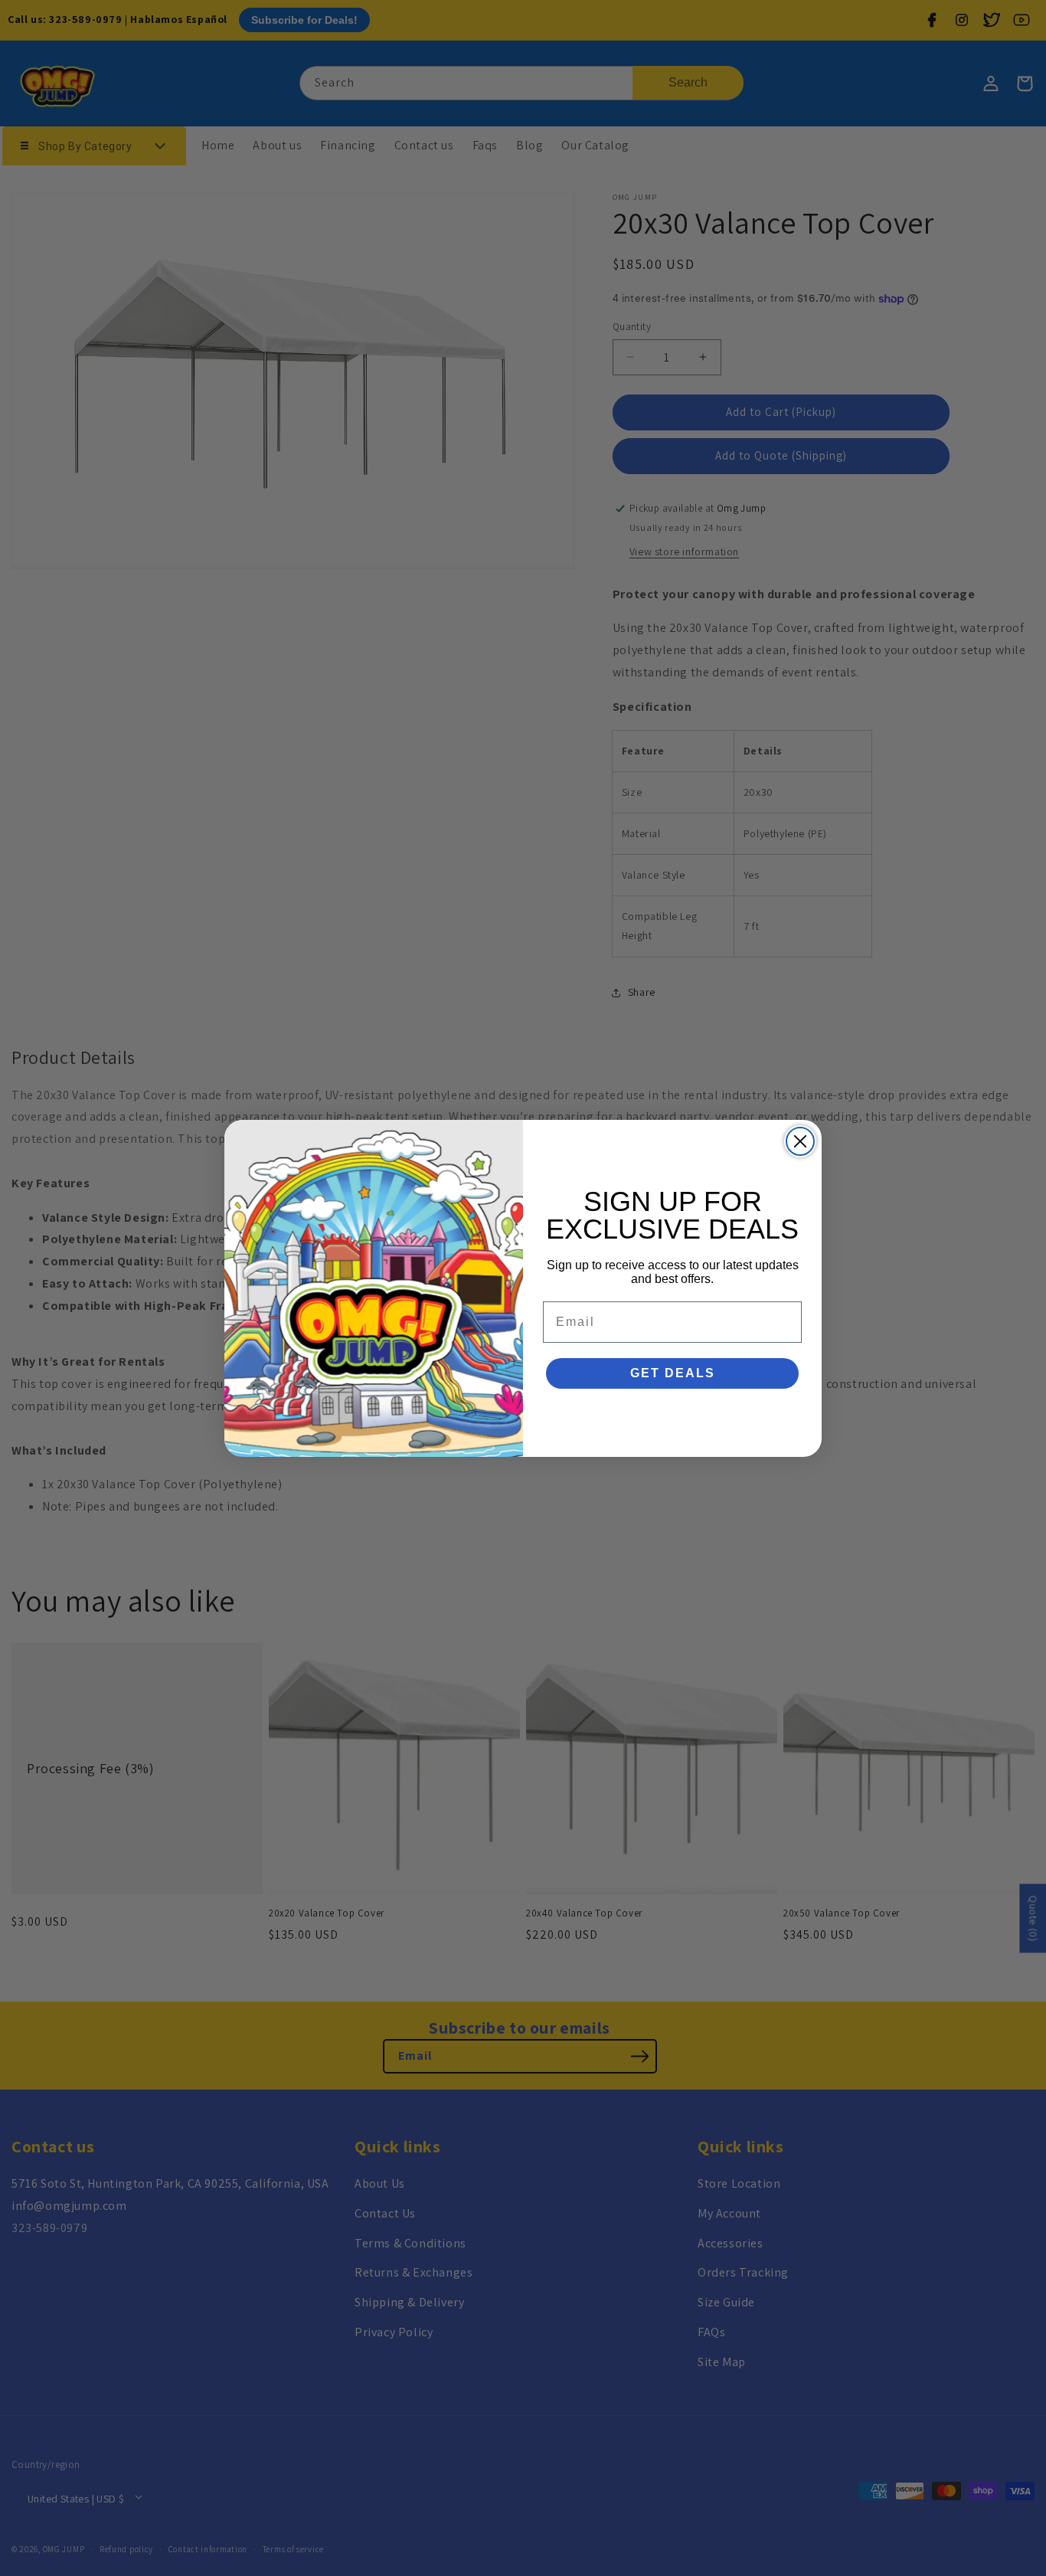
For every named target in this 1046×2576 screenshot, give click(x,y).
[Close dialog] (800, 1141)
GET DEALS (673, 1373)
